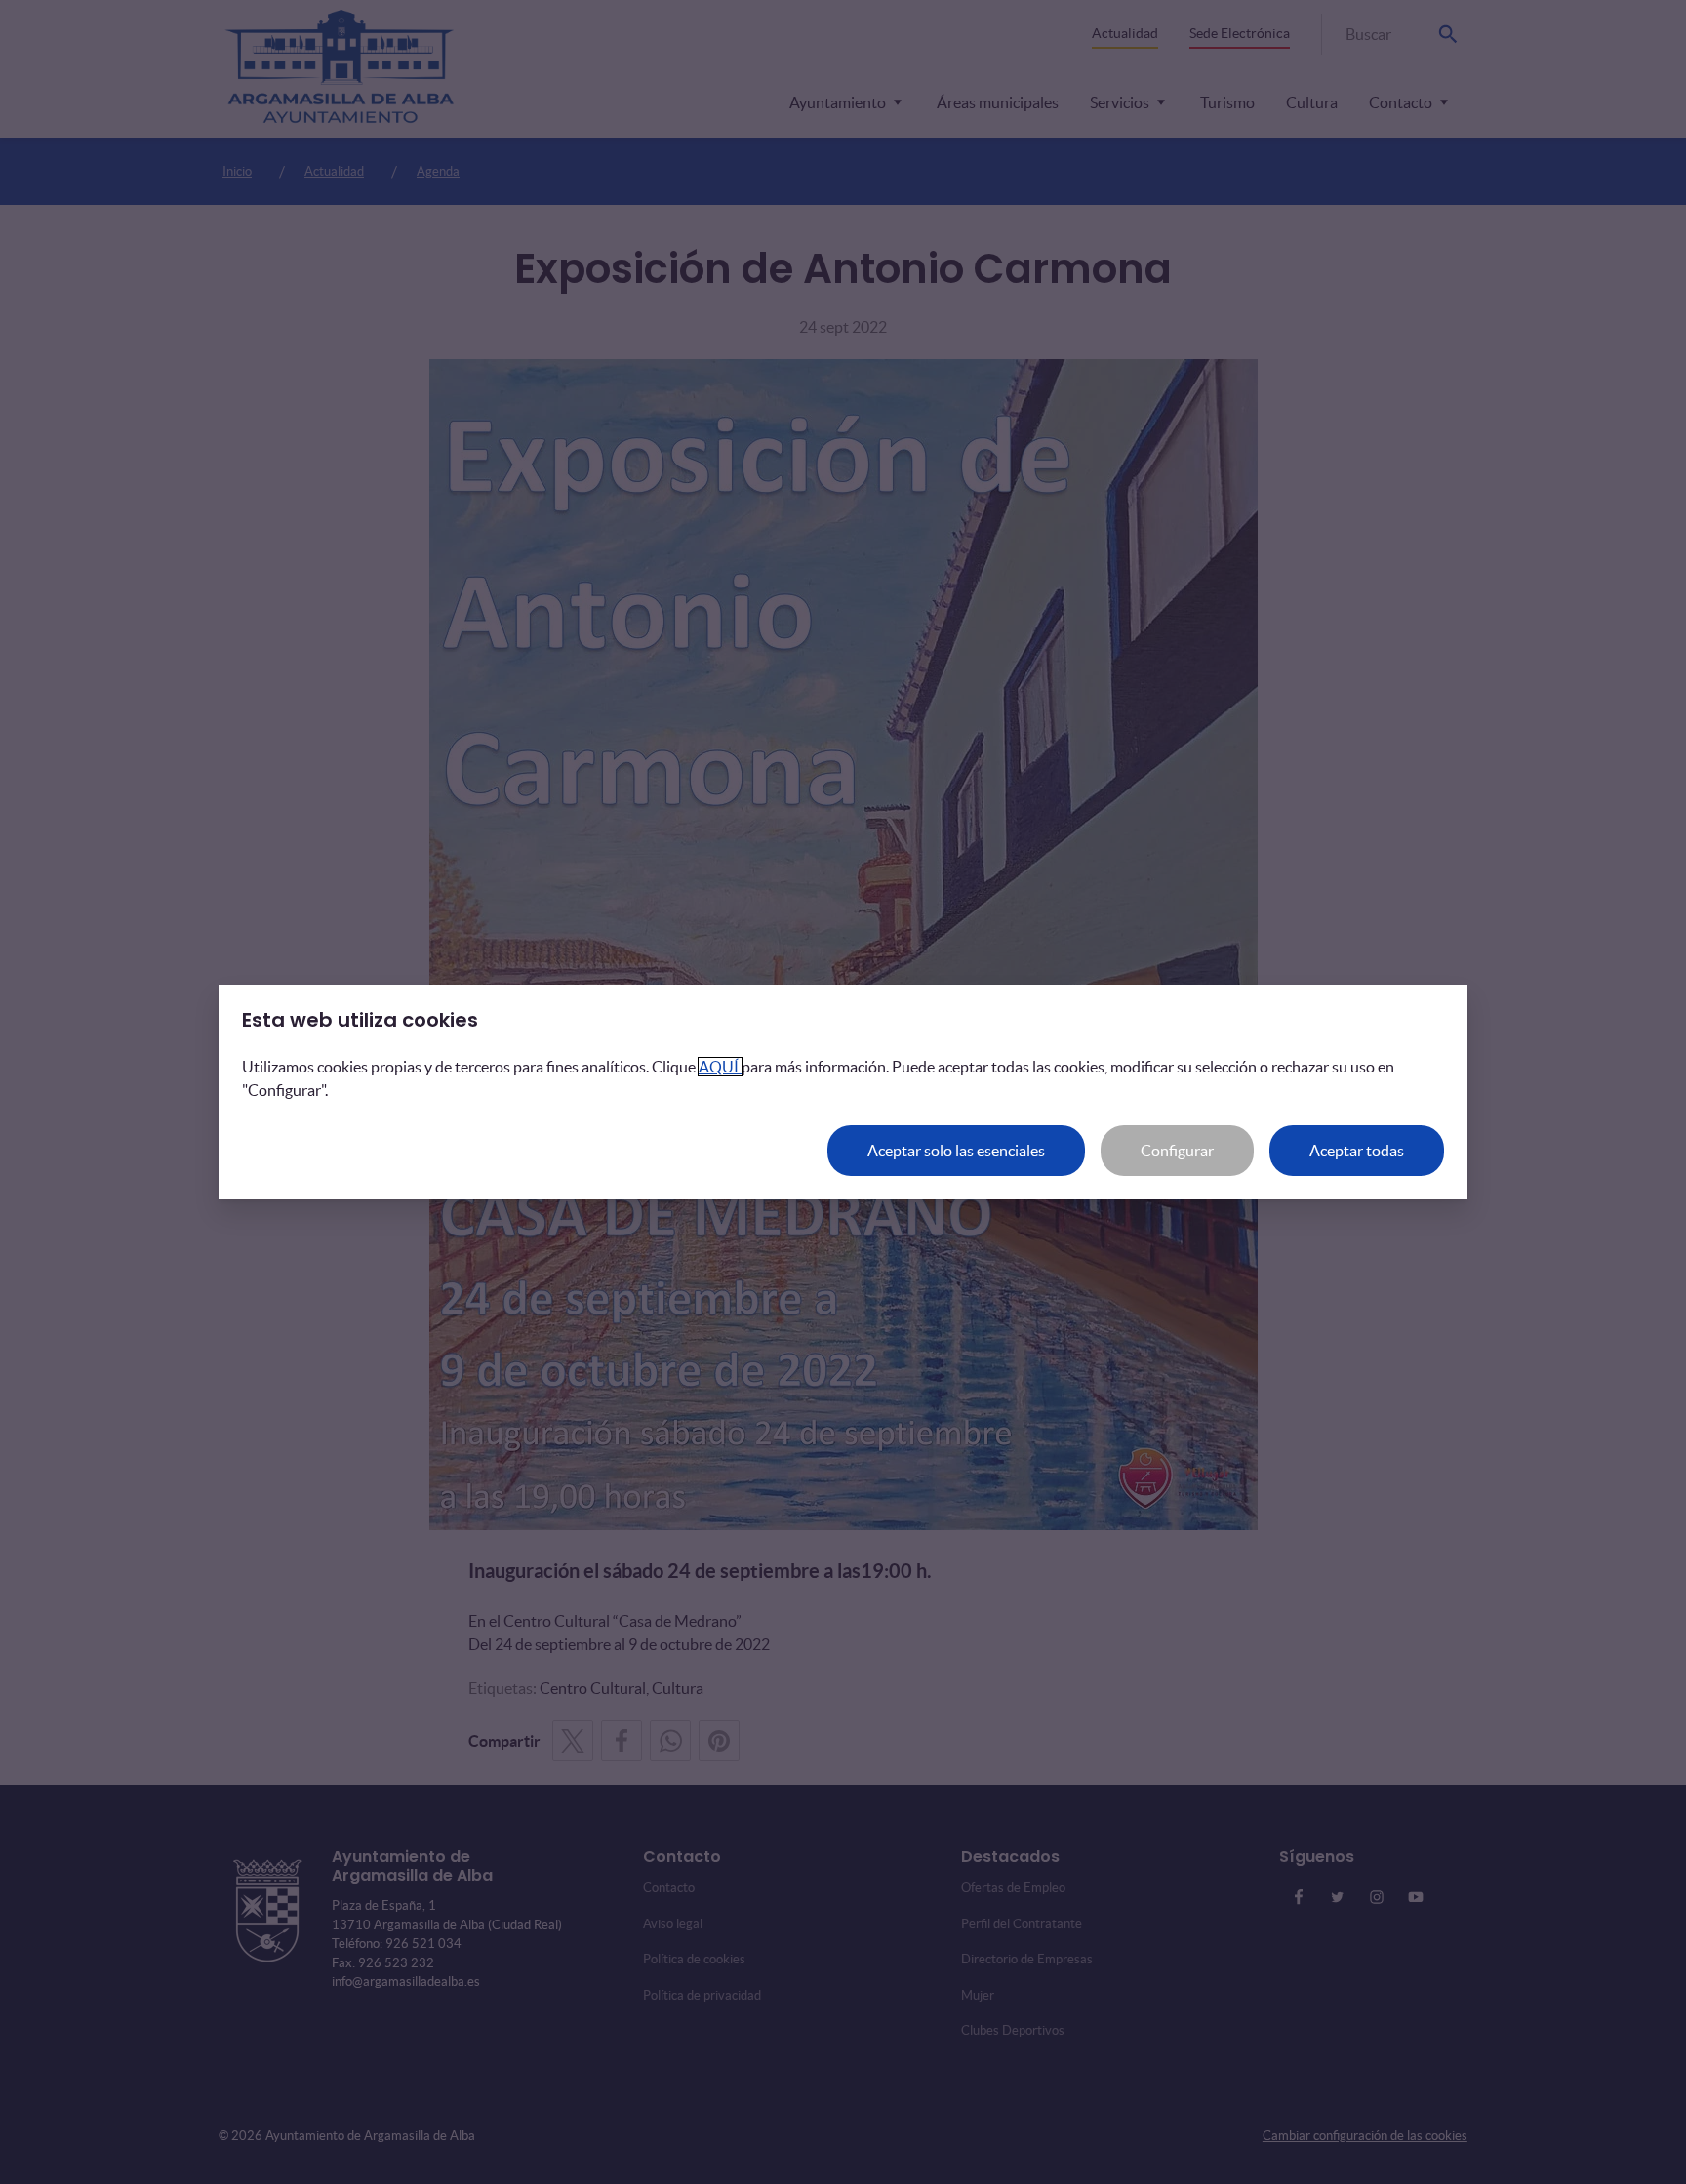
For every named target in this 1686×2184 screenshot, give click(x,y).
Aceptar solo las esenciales (956, 1151)
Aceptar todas (1357, 1151)
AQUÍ (720, 1067)
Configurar (1177, 1151)
